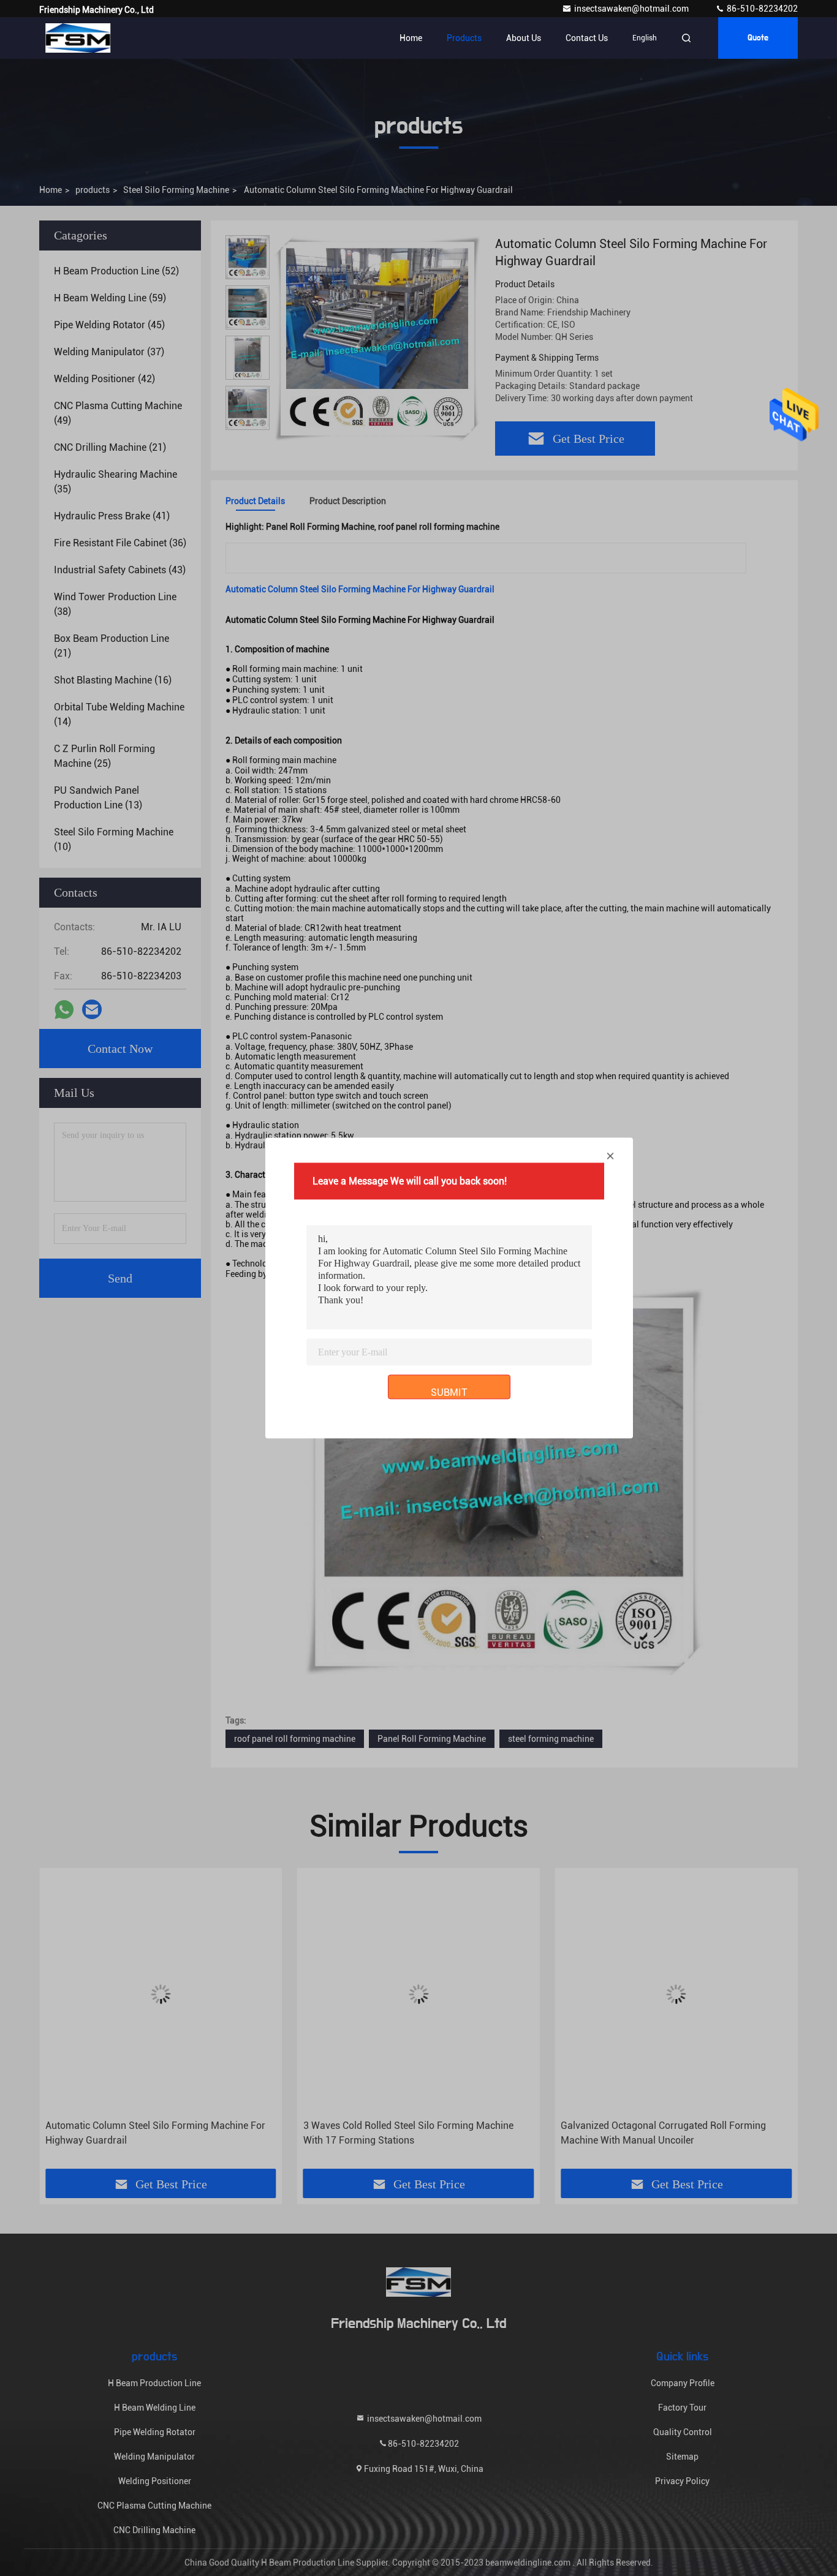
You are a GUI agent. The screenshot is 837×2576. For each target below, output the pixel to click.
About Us (524, 38)
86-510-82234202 (761, 9)
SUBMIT (449, 1392)
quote (758, 38)
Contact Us (587, 38)
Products (464, 38)
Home (411, 38)
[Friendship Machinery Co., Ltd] (78, 38)
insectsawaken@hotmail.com (632, 9)
